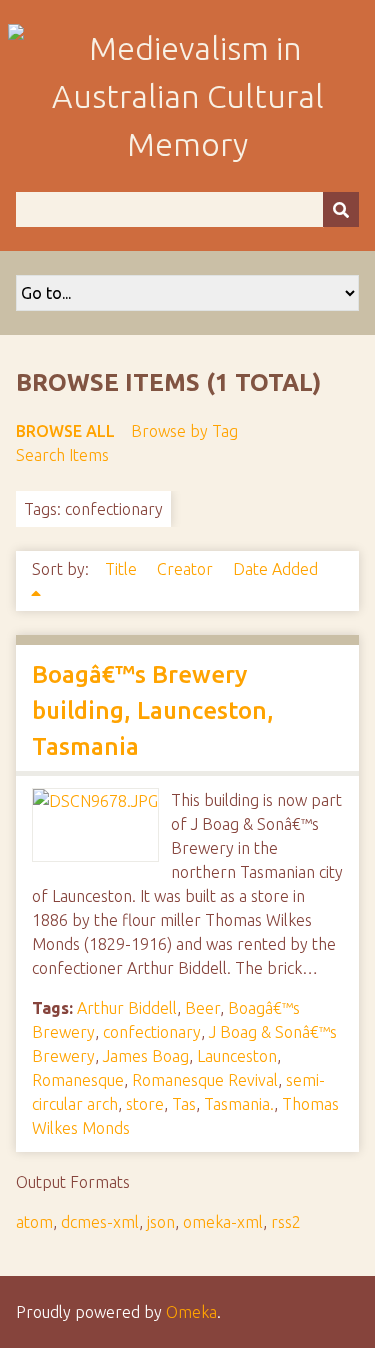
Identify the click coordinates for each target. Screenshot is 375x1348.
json (161, 1222)
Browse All (65, 431)
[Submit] (341, 209)
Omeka (191, 1312)
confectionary (152, 1032)
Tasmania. (239, 1104)
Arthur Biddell (127, 1008)
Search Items (62, 455)
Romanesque (78, 1080)
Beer (202, 1008)
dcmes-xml (100, 1222)
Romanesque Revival (205, 1080)
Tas (184, 1104)
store (145, 1104)
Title (123, 569)
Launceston (237, 1056)
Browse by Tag (184, 431)
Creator (187, 569)
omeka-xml (223, 1222)
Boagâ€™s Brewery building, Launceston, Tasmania (153, 710)
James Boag (146, 1056)
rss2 (286, 1222)
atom (34, 1222)
